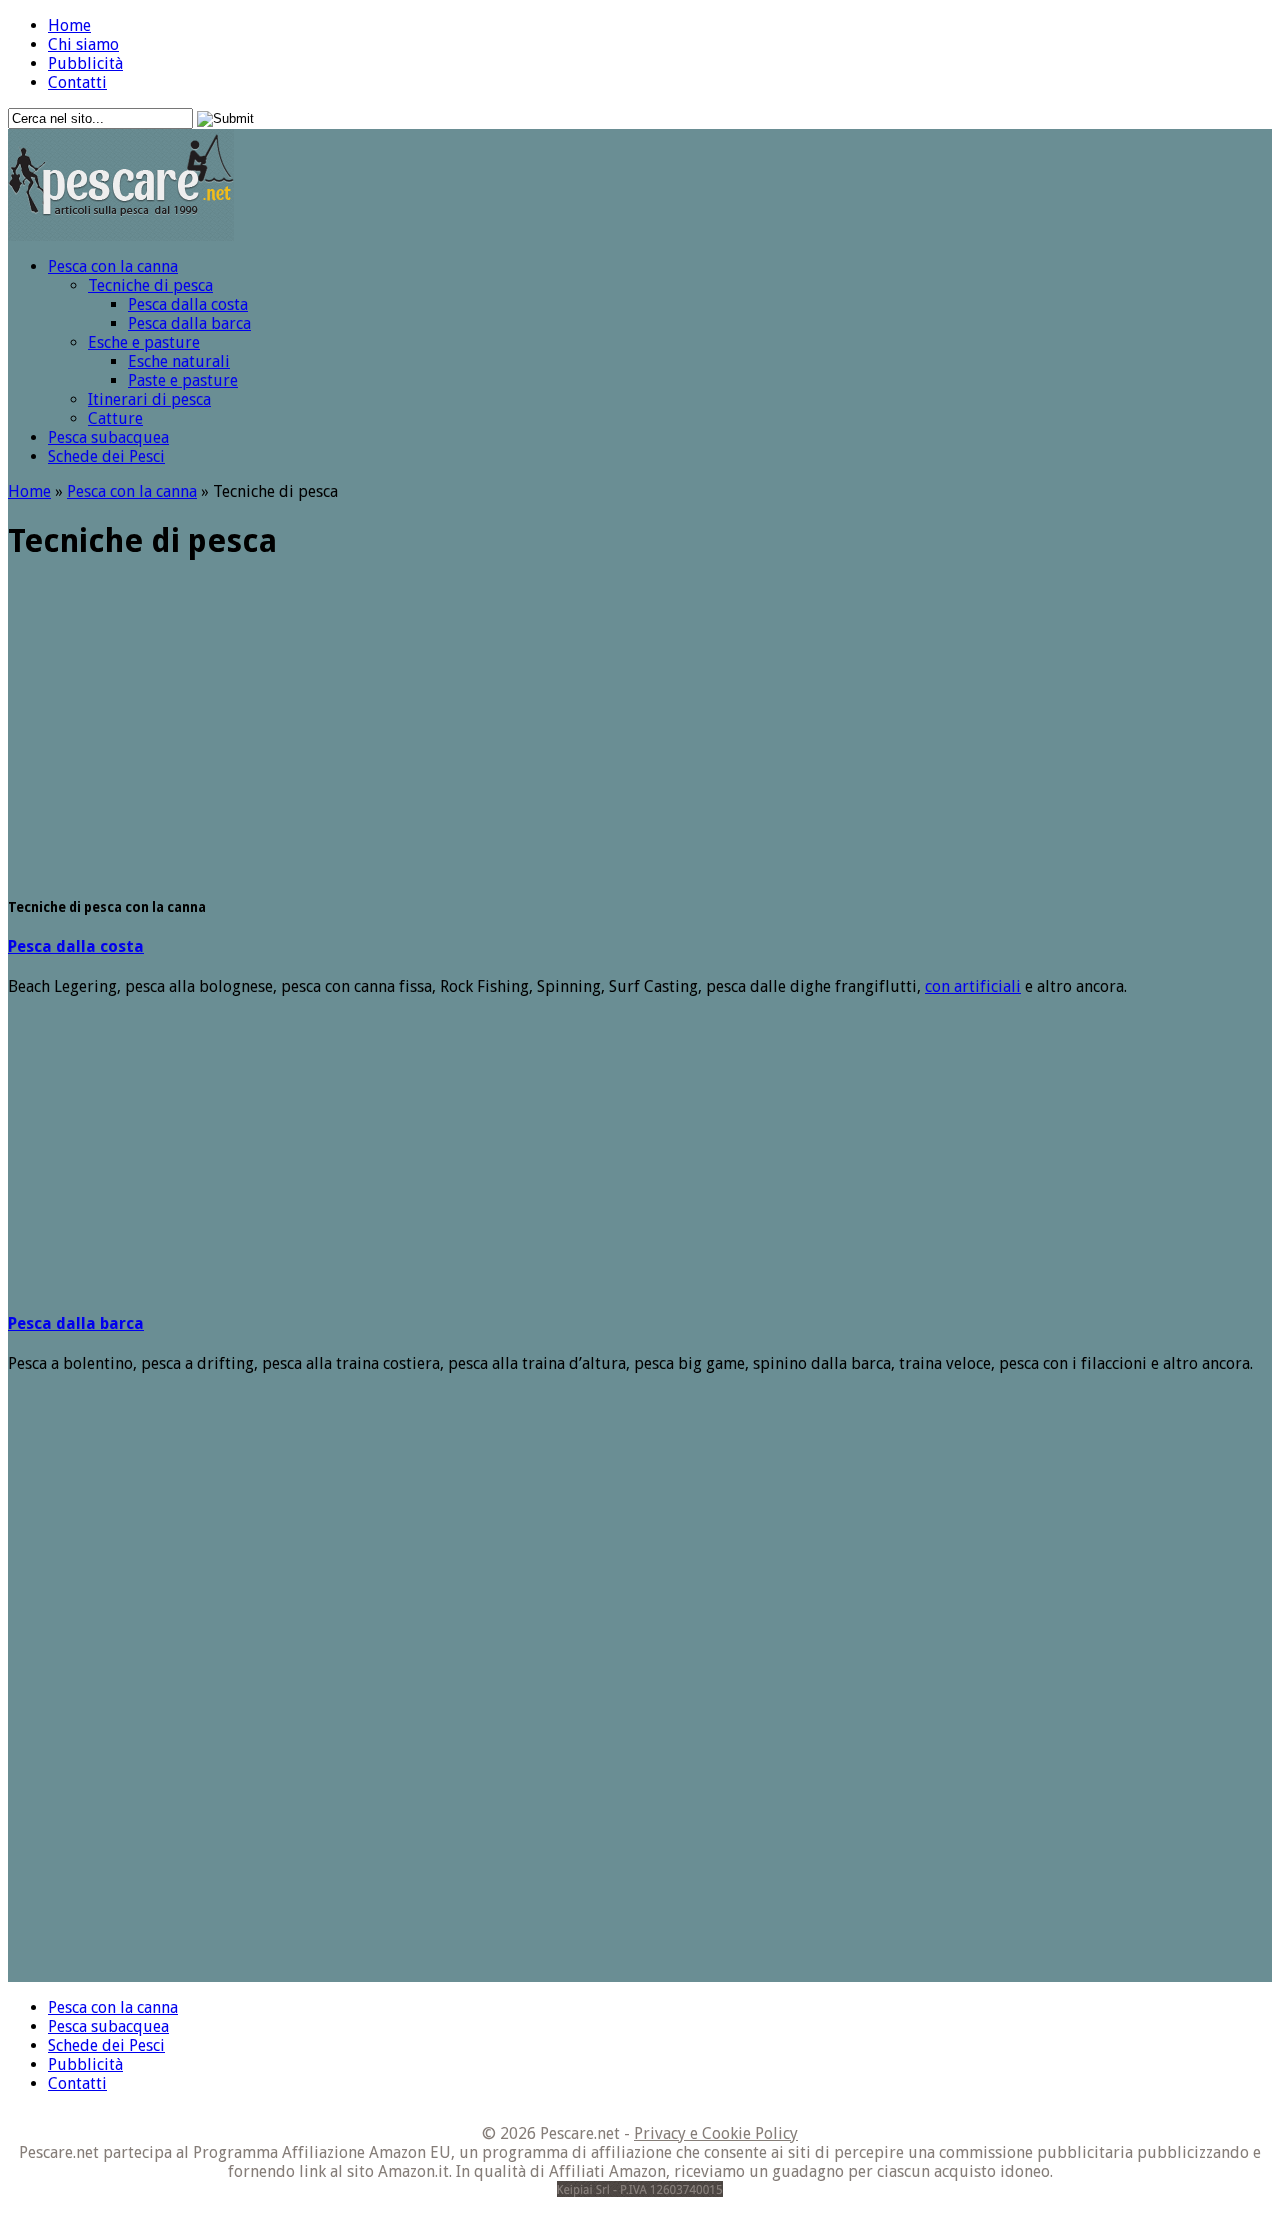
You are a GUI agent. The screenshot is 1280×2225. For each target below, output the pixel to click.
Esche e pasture (144, 342)
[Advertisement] (916, 66)
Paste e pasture (183, 380)
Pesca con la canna (113, 266)
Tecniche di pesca (150, 285)
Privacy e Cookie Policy (716, 2133)
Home (69, 25)
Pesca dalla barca (189, 323)
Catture (115, 418)
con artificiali (973, 986)
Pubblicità (85, 63)
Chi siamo (83, 44)
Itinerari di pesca (149, 399)
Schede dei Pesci (106, 456)
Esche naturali (179, 361)
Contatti (77, 82)
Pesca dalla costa (188, 304)
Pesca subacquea (108, 437)
